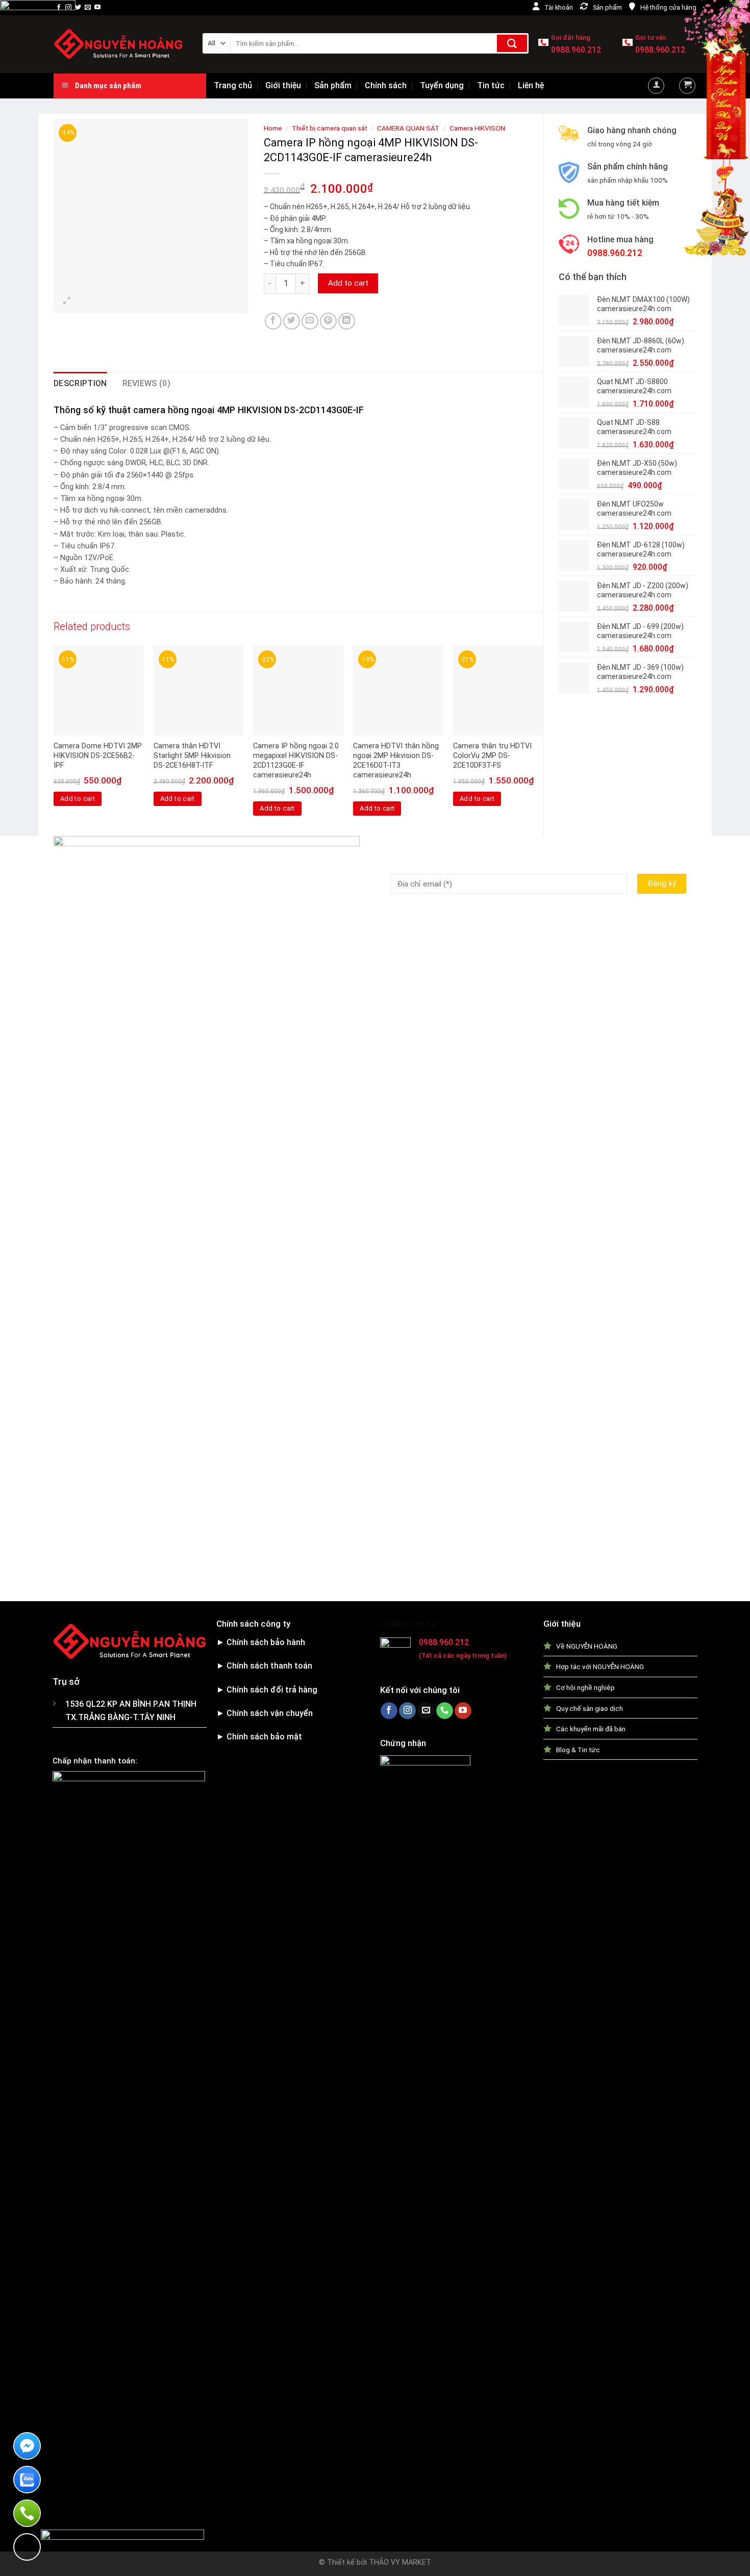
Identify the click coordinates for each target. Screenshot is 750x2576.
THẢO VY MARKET (400, 2562)
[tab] (80, 384)
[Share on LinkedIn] (347, 321)
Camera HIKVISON (477, 128)
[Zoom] (67, 301)
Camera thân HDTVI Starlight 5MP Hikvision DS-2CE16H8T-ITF (192, 755)
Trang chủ (233, 85)
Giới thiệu (283, 85)
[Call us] (445, 1711)
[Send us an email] (88, 8)
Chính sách (386, 85)
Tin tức (491, 85)
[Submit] (512, 43)
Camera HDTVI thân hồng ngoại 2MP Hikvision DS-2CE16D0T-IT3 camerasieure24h (396, 760)
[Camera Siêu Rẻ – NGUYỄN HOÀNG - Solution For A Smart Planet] (120, 44)
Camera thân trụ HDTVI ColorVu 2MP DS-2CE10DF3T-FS (492, 755)
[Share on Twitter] (292, 321)
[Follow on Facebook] (59, 8)
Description (80, 383)
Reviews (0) (147, 383)
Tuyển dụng (442, 85)
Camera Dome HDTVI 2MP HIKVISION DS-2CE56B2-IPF (98, 755)
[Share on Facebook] (273, 321)
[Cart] (687, 86)
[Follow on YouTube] (97, 8)
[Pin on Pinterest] (328, 321)
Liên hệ (531, 85)
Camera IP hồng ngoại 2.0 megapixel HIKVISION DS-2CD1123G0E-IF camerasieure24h (296, 760)
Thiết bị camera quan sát (330, 128)
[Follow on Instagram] (68, 8)
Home (273, 128)
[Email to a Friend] (310, 321)
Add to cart (348, 283)
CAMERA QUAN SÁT (408, 128)
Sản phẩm (333, 85)
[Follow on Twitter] (78, 8)
